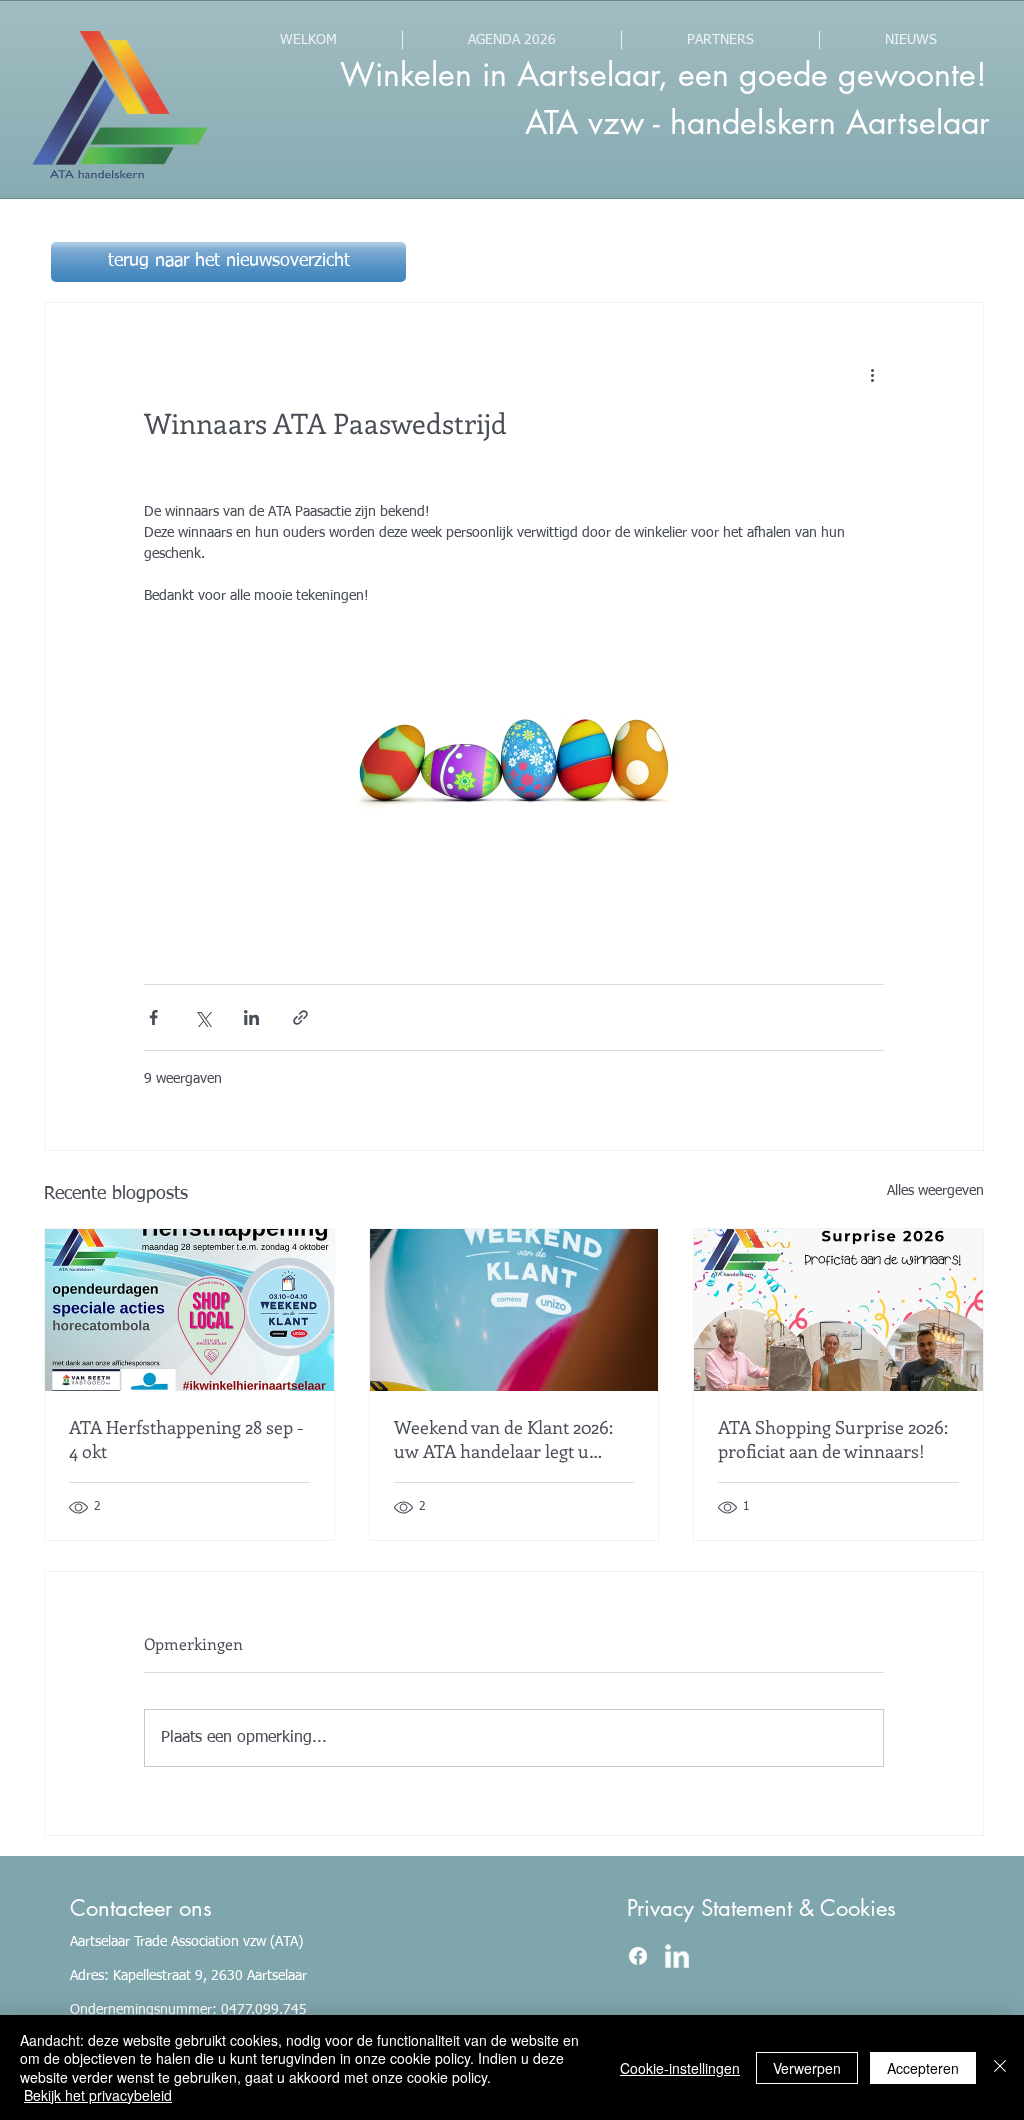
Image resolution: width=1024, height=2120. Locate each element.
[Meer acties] (872, 375)
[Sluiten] (1000, 2067)
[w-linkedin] (677, 1956)
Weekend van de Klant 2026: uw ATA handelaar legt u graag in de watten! (503, 1439)
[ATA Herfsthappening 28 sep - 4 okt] (189, 1310)
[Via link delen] (300, 1017)
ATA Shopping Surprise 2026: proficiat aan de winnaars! (833, 1439)
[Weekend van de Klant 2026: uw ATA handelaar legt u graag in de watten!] (514, 1310)
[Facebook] (638, 1956)
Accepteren (923, 2068)
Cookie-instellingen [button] (680, 2068)
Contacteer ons (141, 1908)
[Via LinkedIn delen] (251, 1017)
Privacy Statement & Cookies (761, 1908)
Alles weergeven (935, 1191)
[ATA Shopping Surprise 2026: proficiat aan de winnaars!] (838, 1310)
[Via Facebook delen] (153, 1017)
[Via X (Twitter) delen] (202, 1017)
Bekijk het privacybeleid (98, 2095)
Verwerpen (807, 2068)
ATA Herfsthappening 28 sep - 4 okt (186, 1439)
